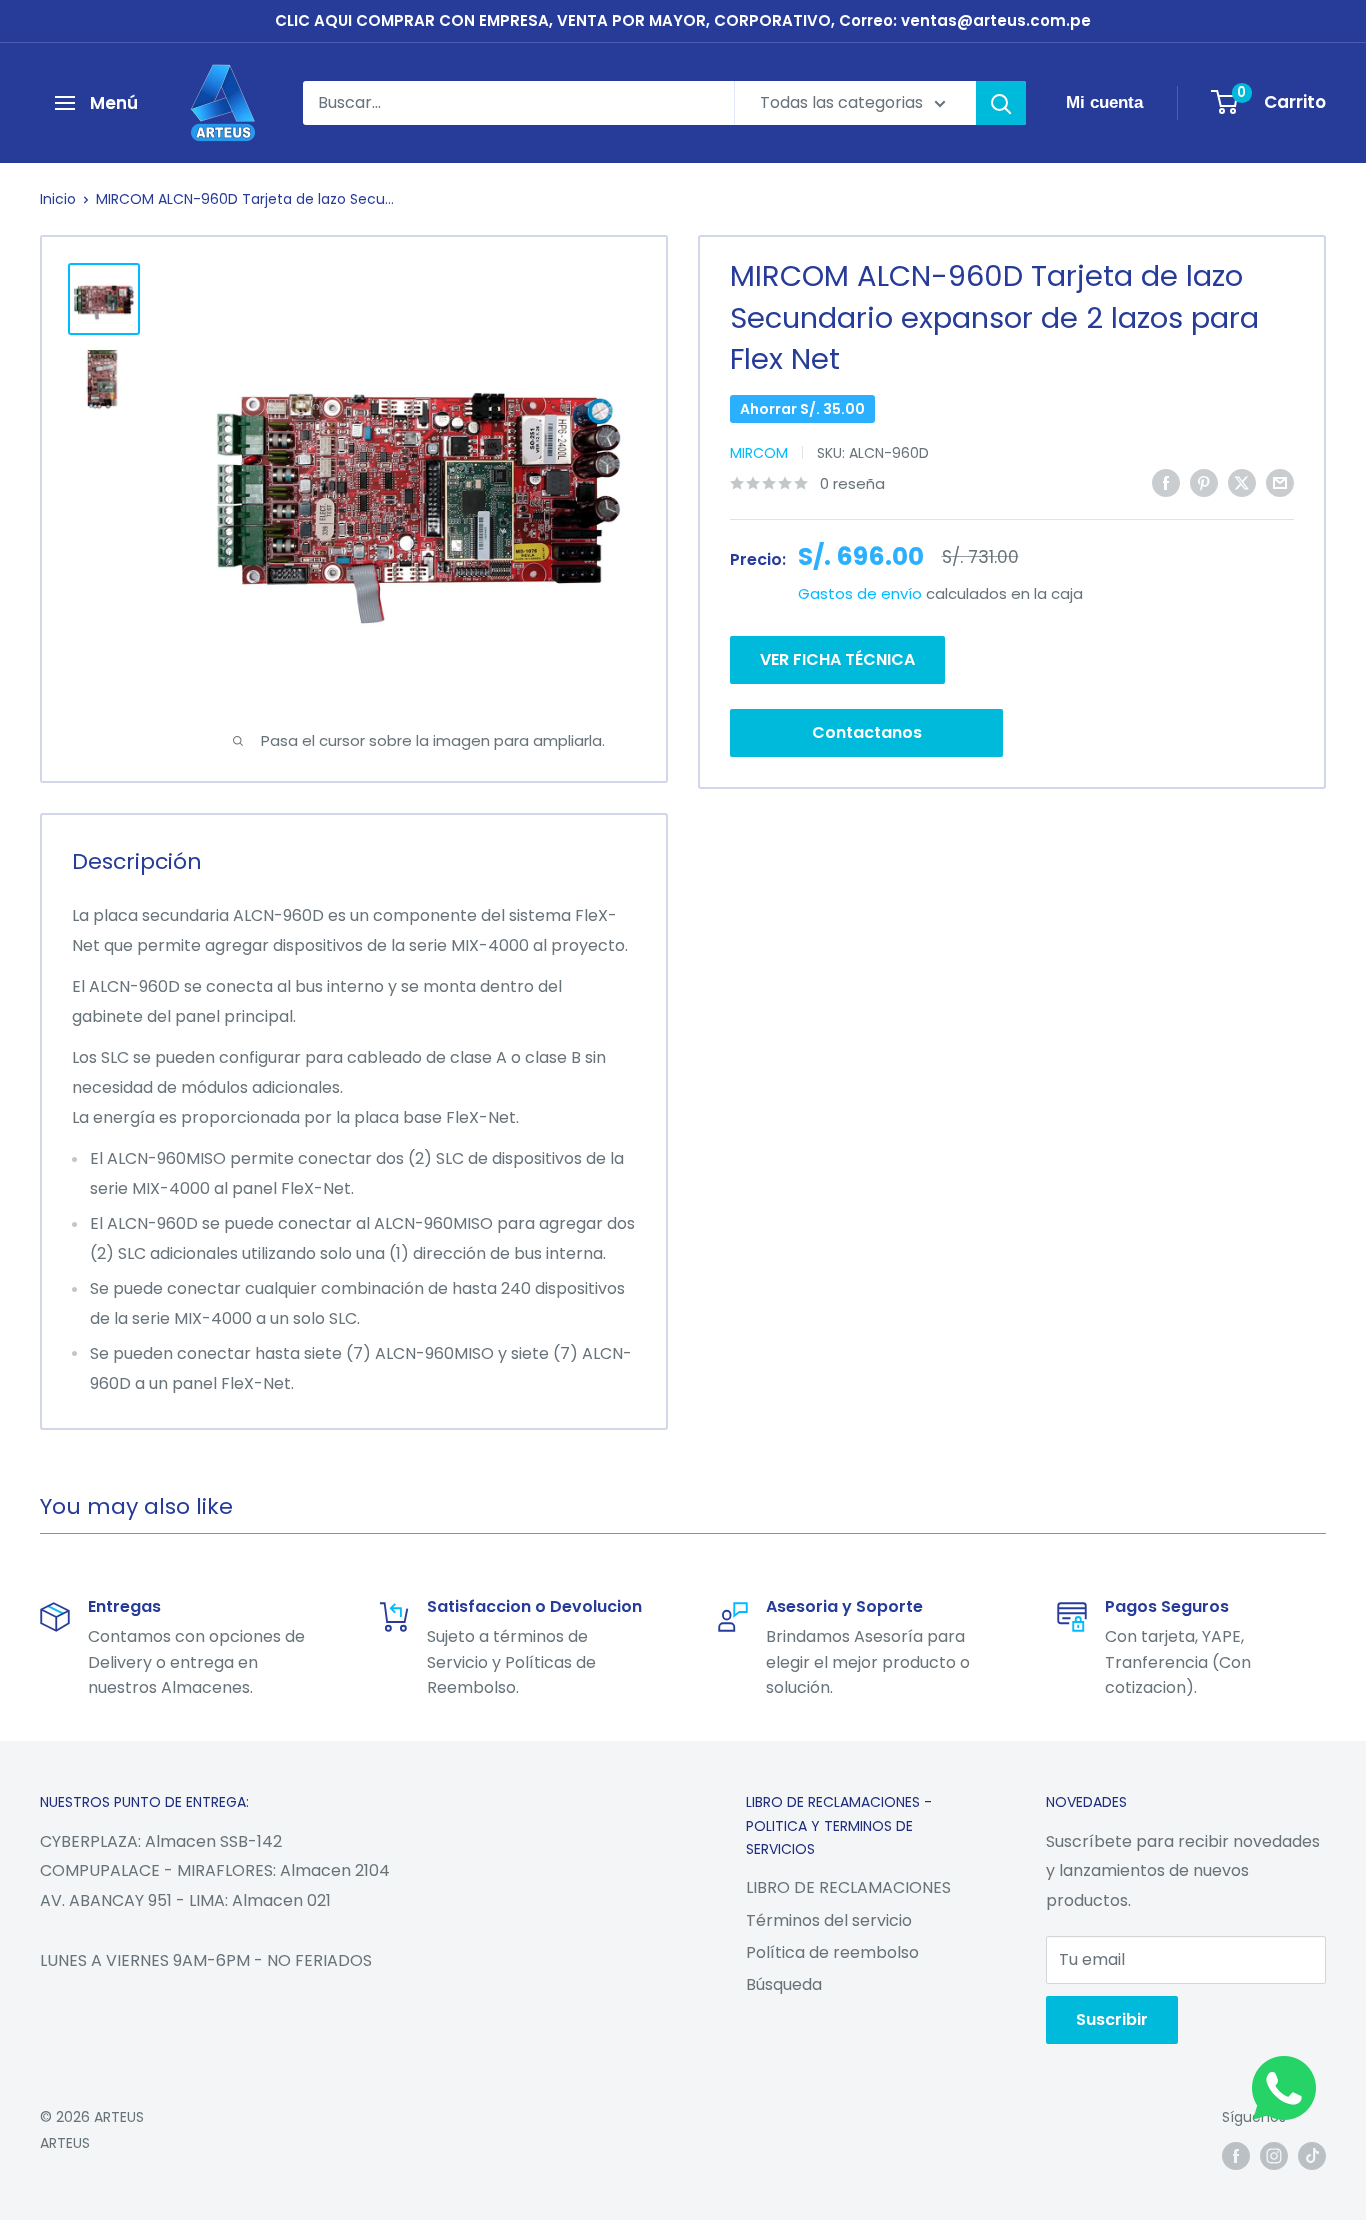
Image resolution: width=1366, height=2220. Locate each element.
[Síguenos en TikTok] (1312, 2156)
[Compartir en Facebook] (1166, 482)
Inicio (58, 199)
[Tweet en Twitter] (1242, 482)
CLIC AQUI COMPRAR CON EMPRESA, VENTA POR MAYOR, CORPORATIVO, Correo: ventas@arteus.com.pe (683, 20)
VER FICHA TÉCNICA (837, 659)
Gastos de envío (860, 593)
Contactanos (867, 732)
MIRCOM (759, 453)
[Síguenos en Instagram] (1274, 2156)
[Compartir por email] (1280, 482)
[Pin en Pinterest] (1204, 482)
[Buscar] (1001, 103)
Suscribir (1112, 2019)
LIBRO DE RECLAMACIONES (848, 1887)
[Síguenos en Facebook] (1236, 2156)
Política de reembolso (832, 1952)
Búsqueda (784, 1984)
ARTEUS (65, 2143)
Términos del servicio (829, 1920)
